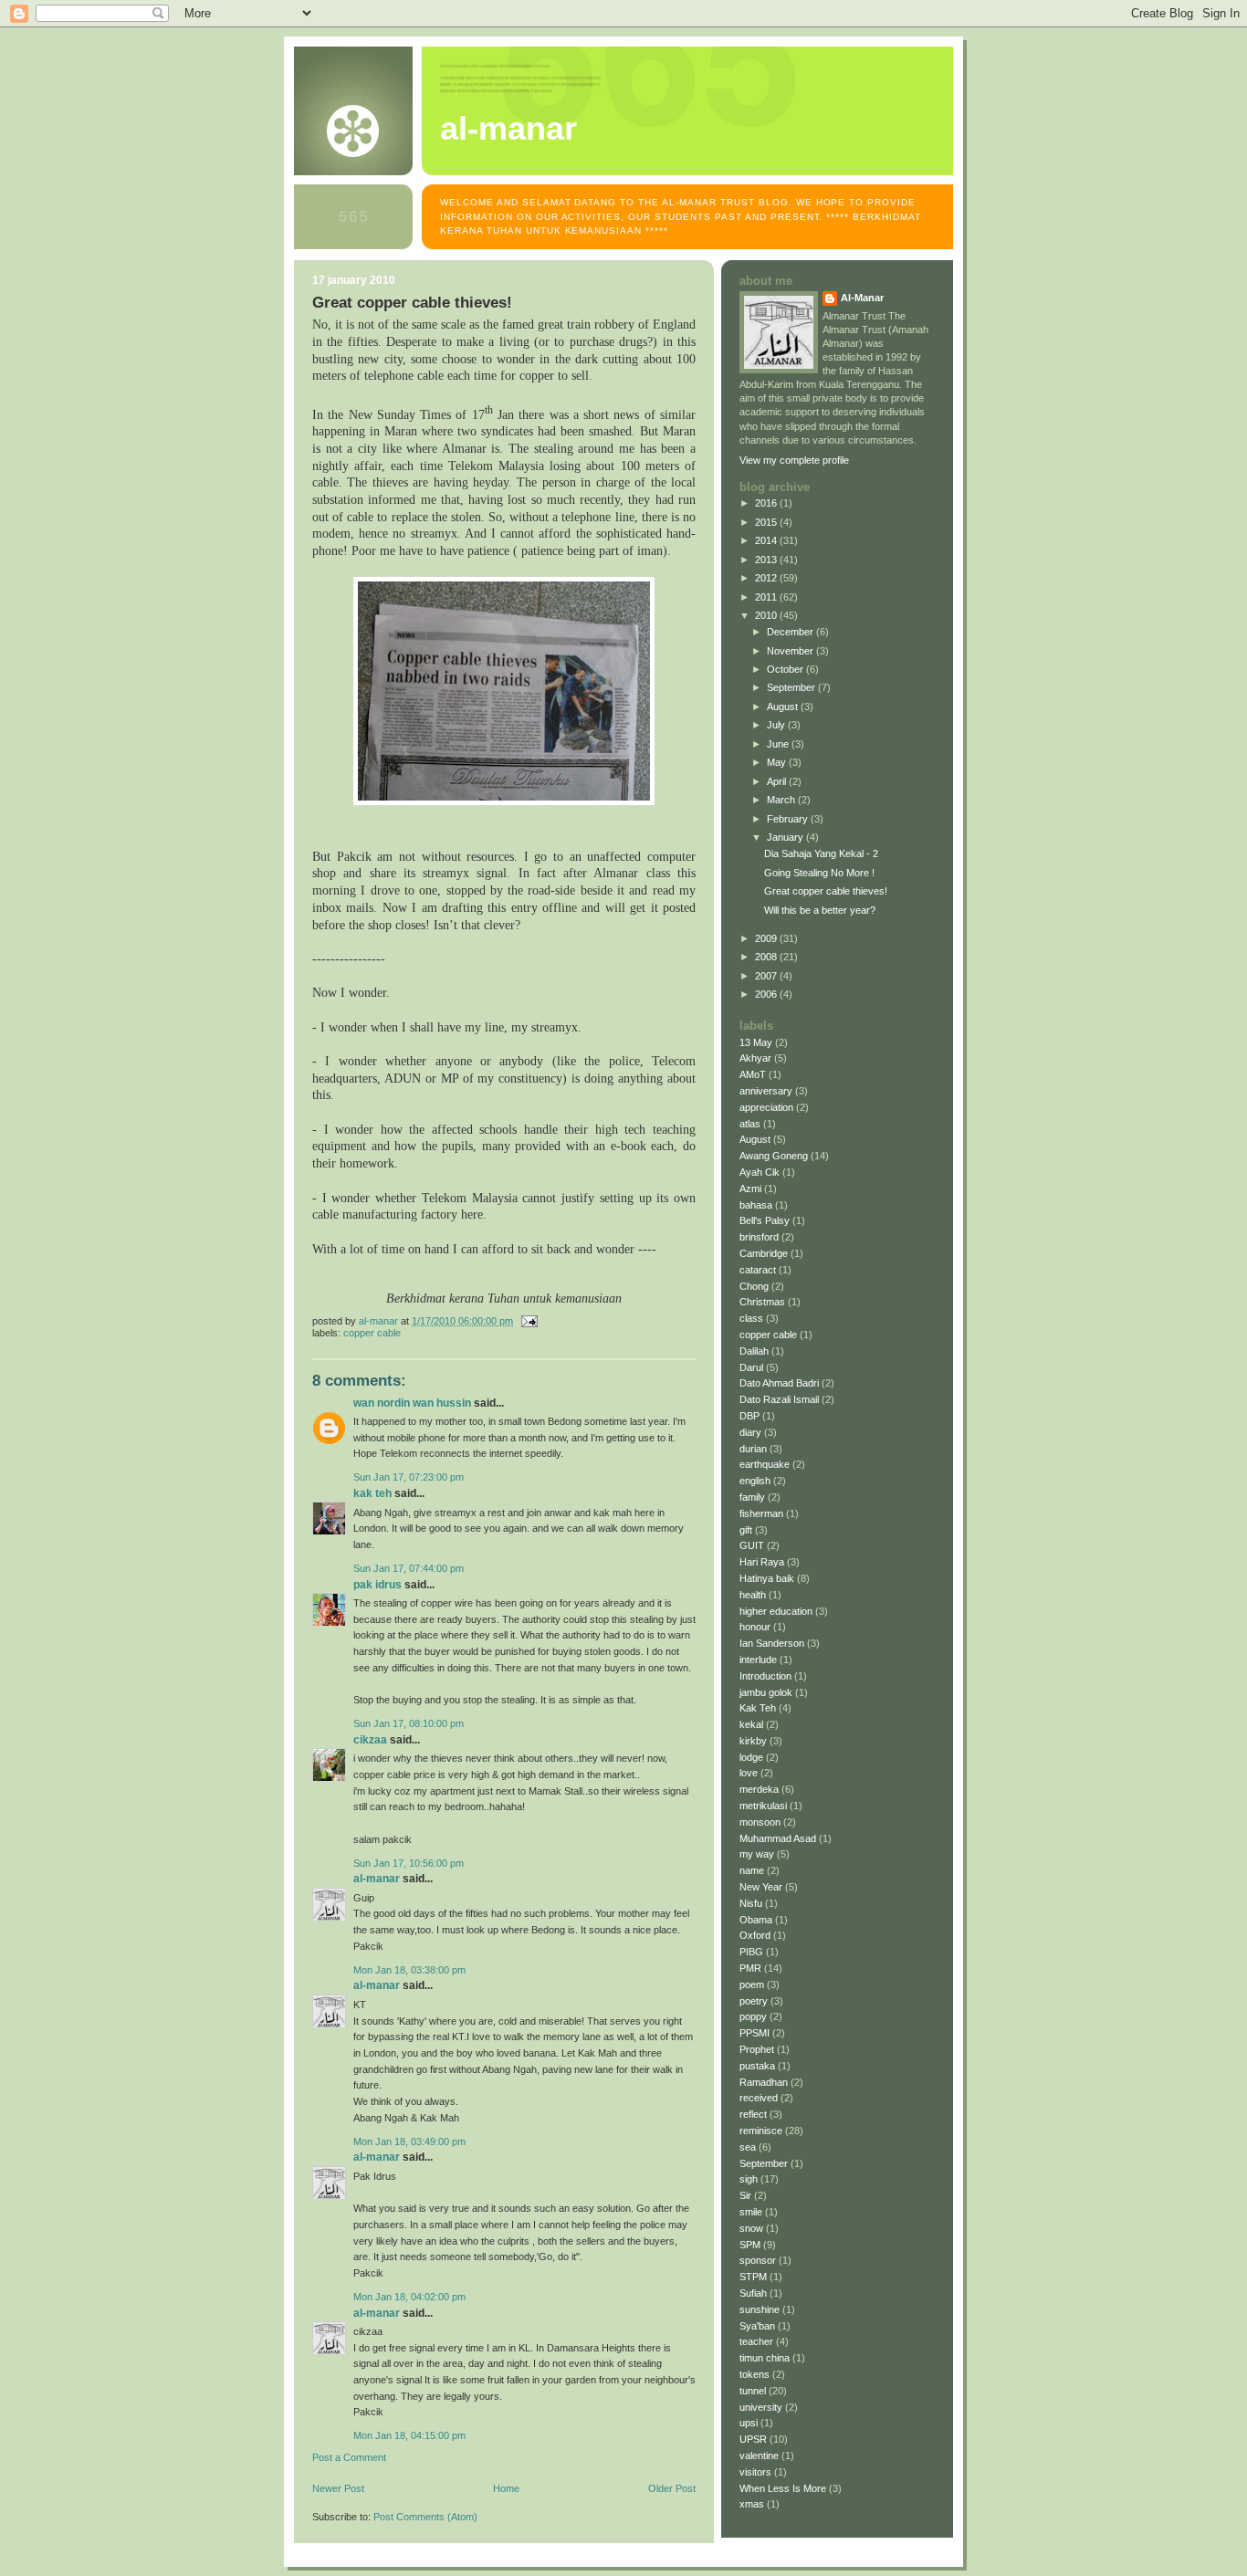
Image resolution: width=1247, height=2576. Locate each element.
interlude (758, 1660)
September (792, 687)
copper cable (372, 1333)
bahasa (756, 1205)
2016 (767, 503)
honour (755, 1627)
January (786, 837)
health (753, 1595)
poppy (753, 2016)
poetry (754, 2001)
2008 (767, 957)
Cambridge (764, 1253)
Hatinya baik (767, 1578)
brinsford (759, 1237)
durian (753, 1449)
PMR (750, 1968)
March (782, 800)
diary (750, 1432)
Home (506, 2488)
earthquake (765, 1464)
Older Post (672, 2488)
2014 (767, 540)
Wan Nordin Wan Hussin (412, 1403)
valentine (759, 2456)
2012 (767, 578)
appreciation (766, 1107)
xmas (752, 2504)
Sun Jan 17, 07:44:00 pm (409, 1568)
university (761, 2407)
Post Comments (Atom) (425, 2517)
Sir (745, 2195)
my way (757, 1854)
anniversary (766, 1091)
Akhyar (755, 1058)
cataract (758, 1270)
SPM (750, 2245)
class (751, 1318)
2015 (767, 522)
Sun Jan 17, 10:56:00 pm (409, 1863)
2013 (767, 560)
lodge (751, 1757)
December (791, 632)
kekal (751, 1724)
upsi (749, 2423)
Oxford (755, 1935)
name (752, 1870)
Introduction (765, 1676)
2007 (767, 976)
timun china (765, 2358)
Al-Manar (377, 1879)
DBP (749, 1416)
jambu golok (766, 1692)
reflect (753, 2114)
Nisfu (751, 1903)
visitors (755, 2472)
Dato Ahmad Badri (779, 1383)
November (791, 651)
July (777, 725)
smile (751, 2212)
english (755, 1481)
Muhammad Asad (778, 1838)
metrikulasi (763, 1806)
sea (748, 2147)
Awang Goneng (774, 1156)
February (789, 819)
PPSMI (754, 2033)
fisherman (761, 1513)
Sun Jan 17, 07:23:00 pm (409, 1477)
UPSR (753, 2439)
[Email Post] (528, 1321)
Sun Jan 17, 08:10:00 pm (409, 1723)
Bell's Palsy (765, 1220)
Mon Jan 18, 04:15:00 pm (409, 2435)
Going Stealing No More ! (819, 873)
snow (751, 2228)
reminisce (761, 2131)
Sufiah (753, 2293)
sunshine (760, 2309)
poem (752, 1984)
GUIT (752, 1545)
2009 (767, 938)
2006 (767, 994)
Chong (754, 1286)
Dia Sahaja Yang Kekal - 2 (821, 853)
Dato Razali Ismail (779, 1399)
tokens (754, 2374)
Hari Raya (762, 1562)
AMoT (753, 1074)
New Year (761, 1887)
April (778, 781)
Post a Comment (349, 2457)
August (784, 707)
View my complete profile (794, 460)
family (752, 1497)
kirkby (753, 1741)
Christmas (762, 1302)
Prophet (757, 2049)
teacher (756, 2341)
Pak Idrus (377, 1585)
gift (746, 1530)
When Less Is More (783, 2488)
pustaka (757, 2066)
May (778, 762)
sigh (749, 2179)
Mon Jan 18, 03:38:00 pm (409, 1970)
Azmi (750, 1189)
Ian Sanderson (772, 1643)
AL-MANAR (508, 129)
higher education (776, 1611)
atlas (750, 1124)
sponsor (758, 2260)
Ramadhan (764, 2082)
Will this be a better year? (820, 910)
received (759, 2098)
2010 (767, 615)
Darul (751, 1367)
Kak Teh (372, 1493)
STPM (753, 2277)
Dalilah (754, 1351)
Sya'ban (757, 2326)
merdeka (759, 1789)
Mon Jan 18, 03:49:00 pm (409, 2141)
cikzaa (370, 1740)
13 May (756, 1042)
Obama (756, 1920)
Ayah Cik (760, 1172)
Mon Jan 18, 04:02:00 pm (409, 2297)
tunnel (753, 2391)
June (779, 744)
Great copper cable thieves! (826, 891)
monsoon (760, 1822)
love (749, 1773)
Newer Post (338, 2488)
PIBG (751, 1952)
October (786, 669)
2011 (767, 597)
